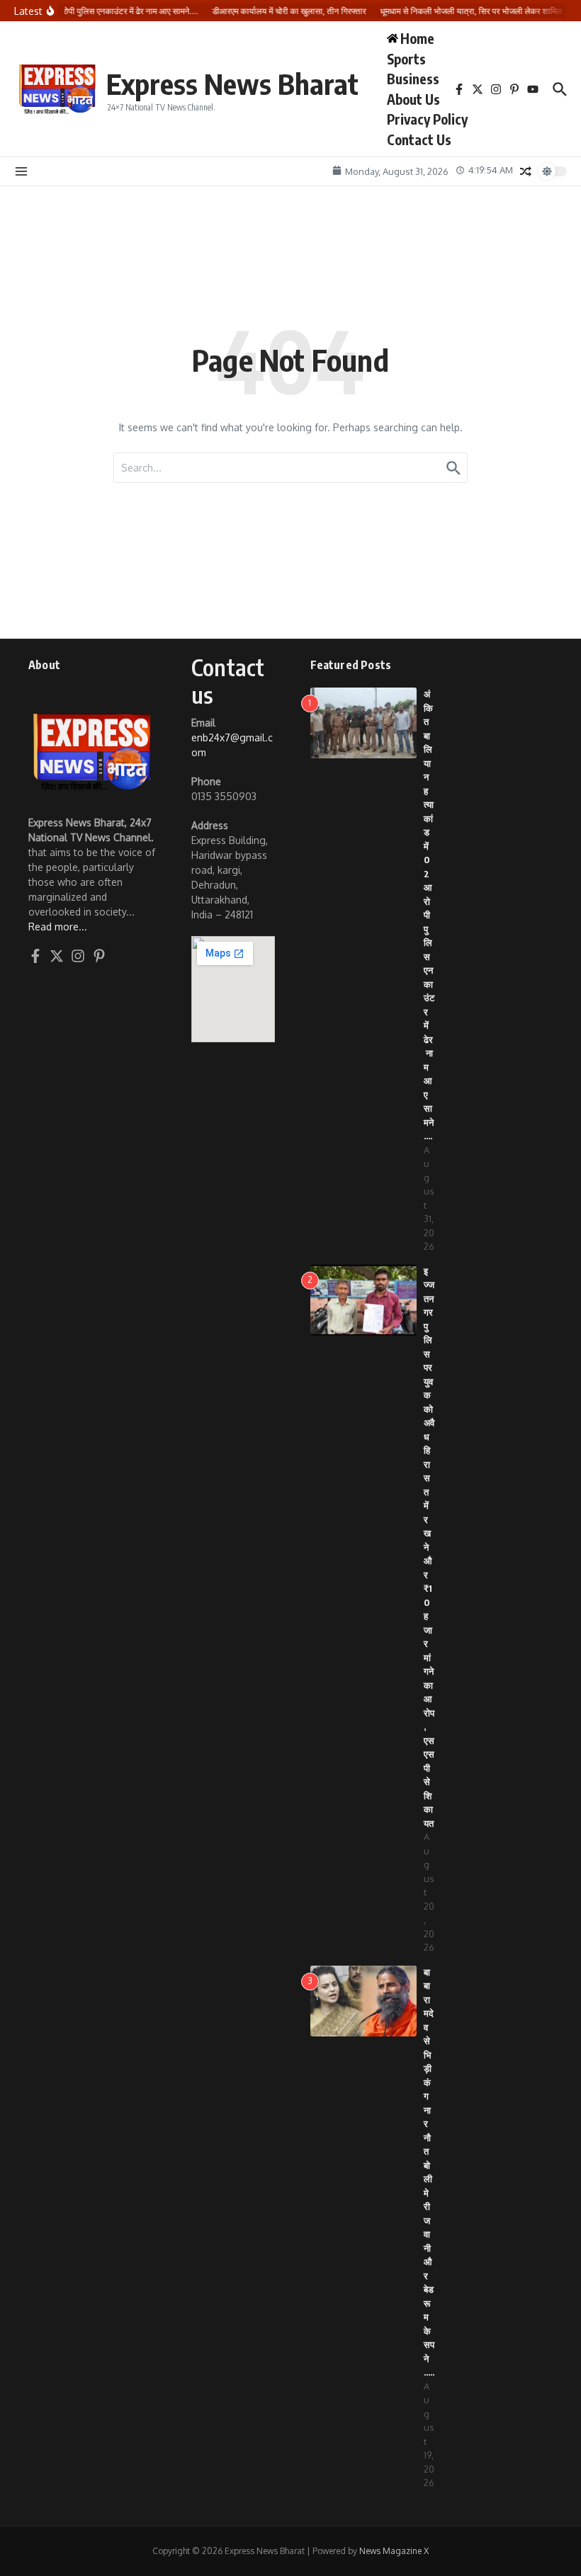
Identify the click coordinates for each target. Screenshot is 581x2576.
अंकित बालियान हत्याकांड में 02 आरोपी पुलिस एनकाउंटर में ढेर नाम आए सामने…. (429, 915)
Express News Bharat (232, 84)
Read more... (58, 927)
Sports (406, 59)
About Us (413, 99)
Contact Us (419, 139)
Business (413, 79)
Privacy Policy (427, 119)
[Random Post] (526, 171)
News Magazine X (394, 2551)
